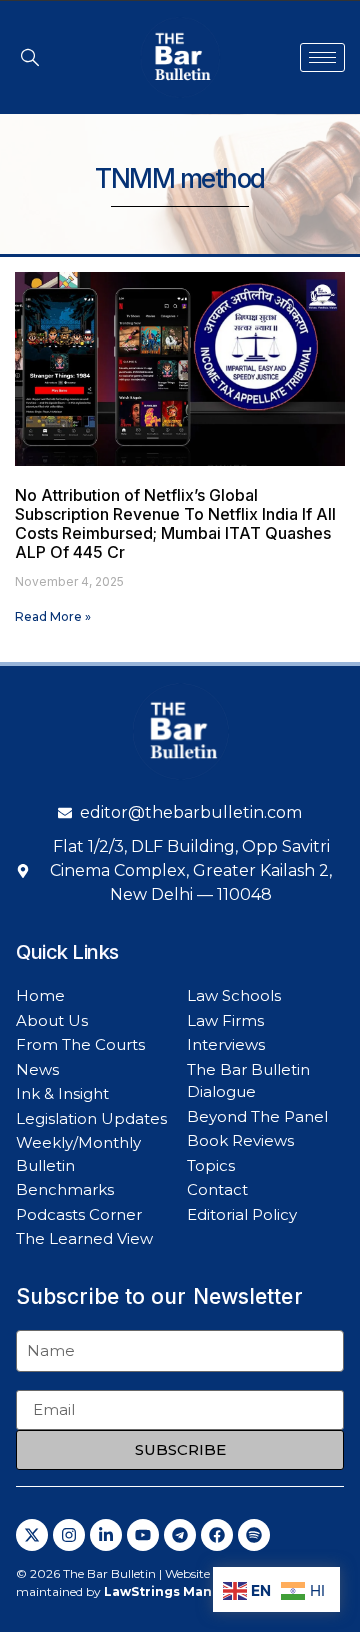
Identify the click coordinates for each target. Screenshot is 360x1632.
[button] (30, 57)
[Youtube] (143, 1535)
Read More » (53, 616)
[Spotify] (254, 1535)
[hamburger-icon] (322, 57)
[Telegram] (180, 1535)
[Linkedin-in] (106, 1535)
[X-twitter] (32, 1535)
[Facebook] (217, 1535)
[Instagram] (69, 1535)
